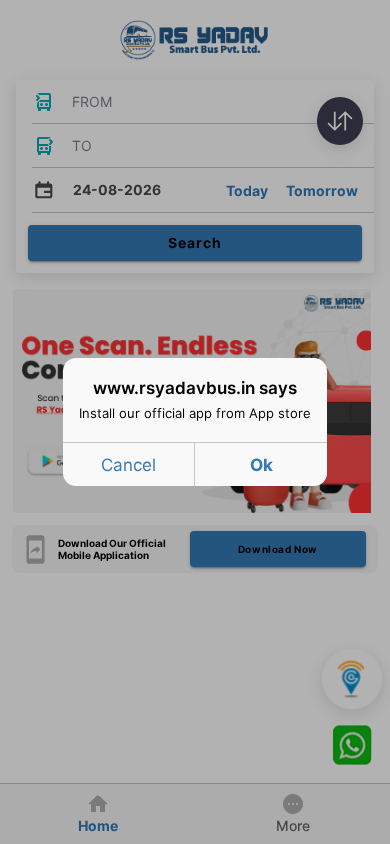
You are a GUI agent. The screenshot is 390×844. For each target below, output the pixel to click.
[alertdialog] (195, 422)
